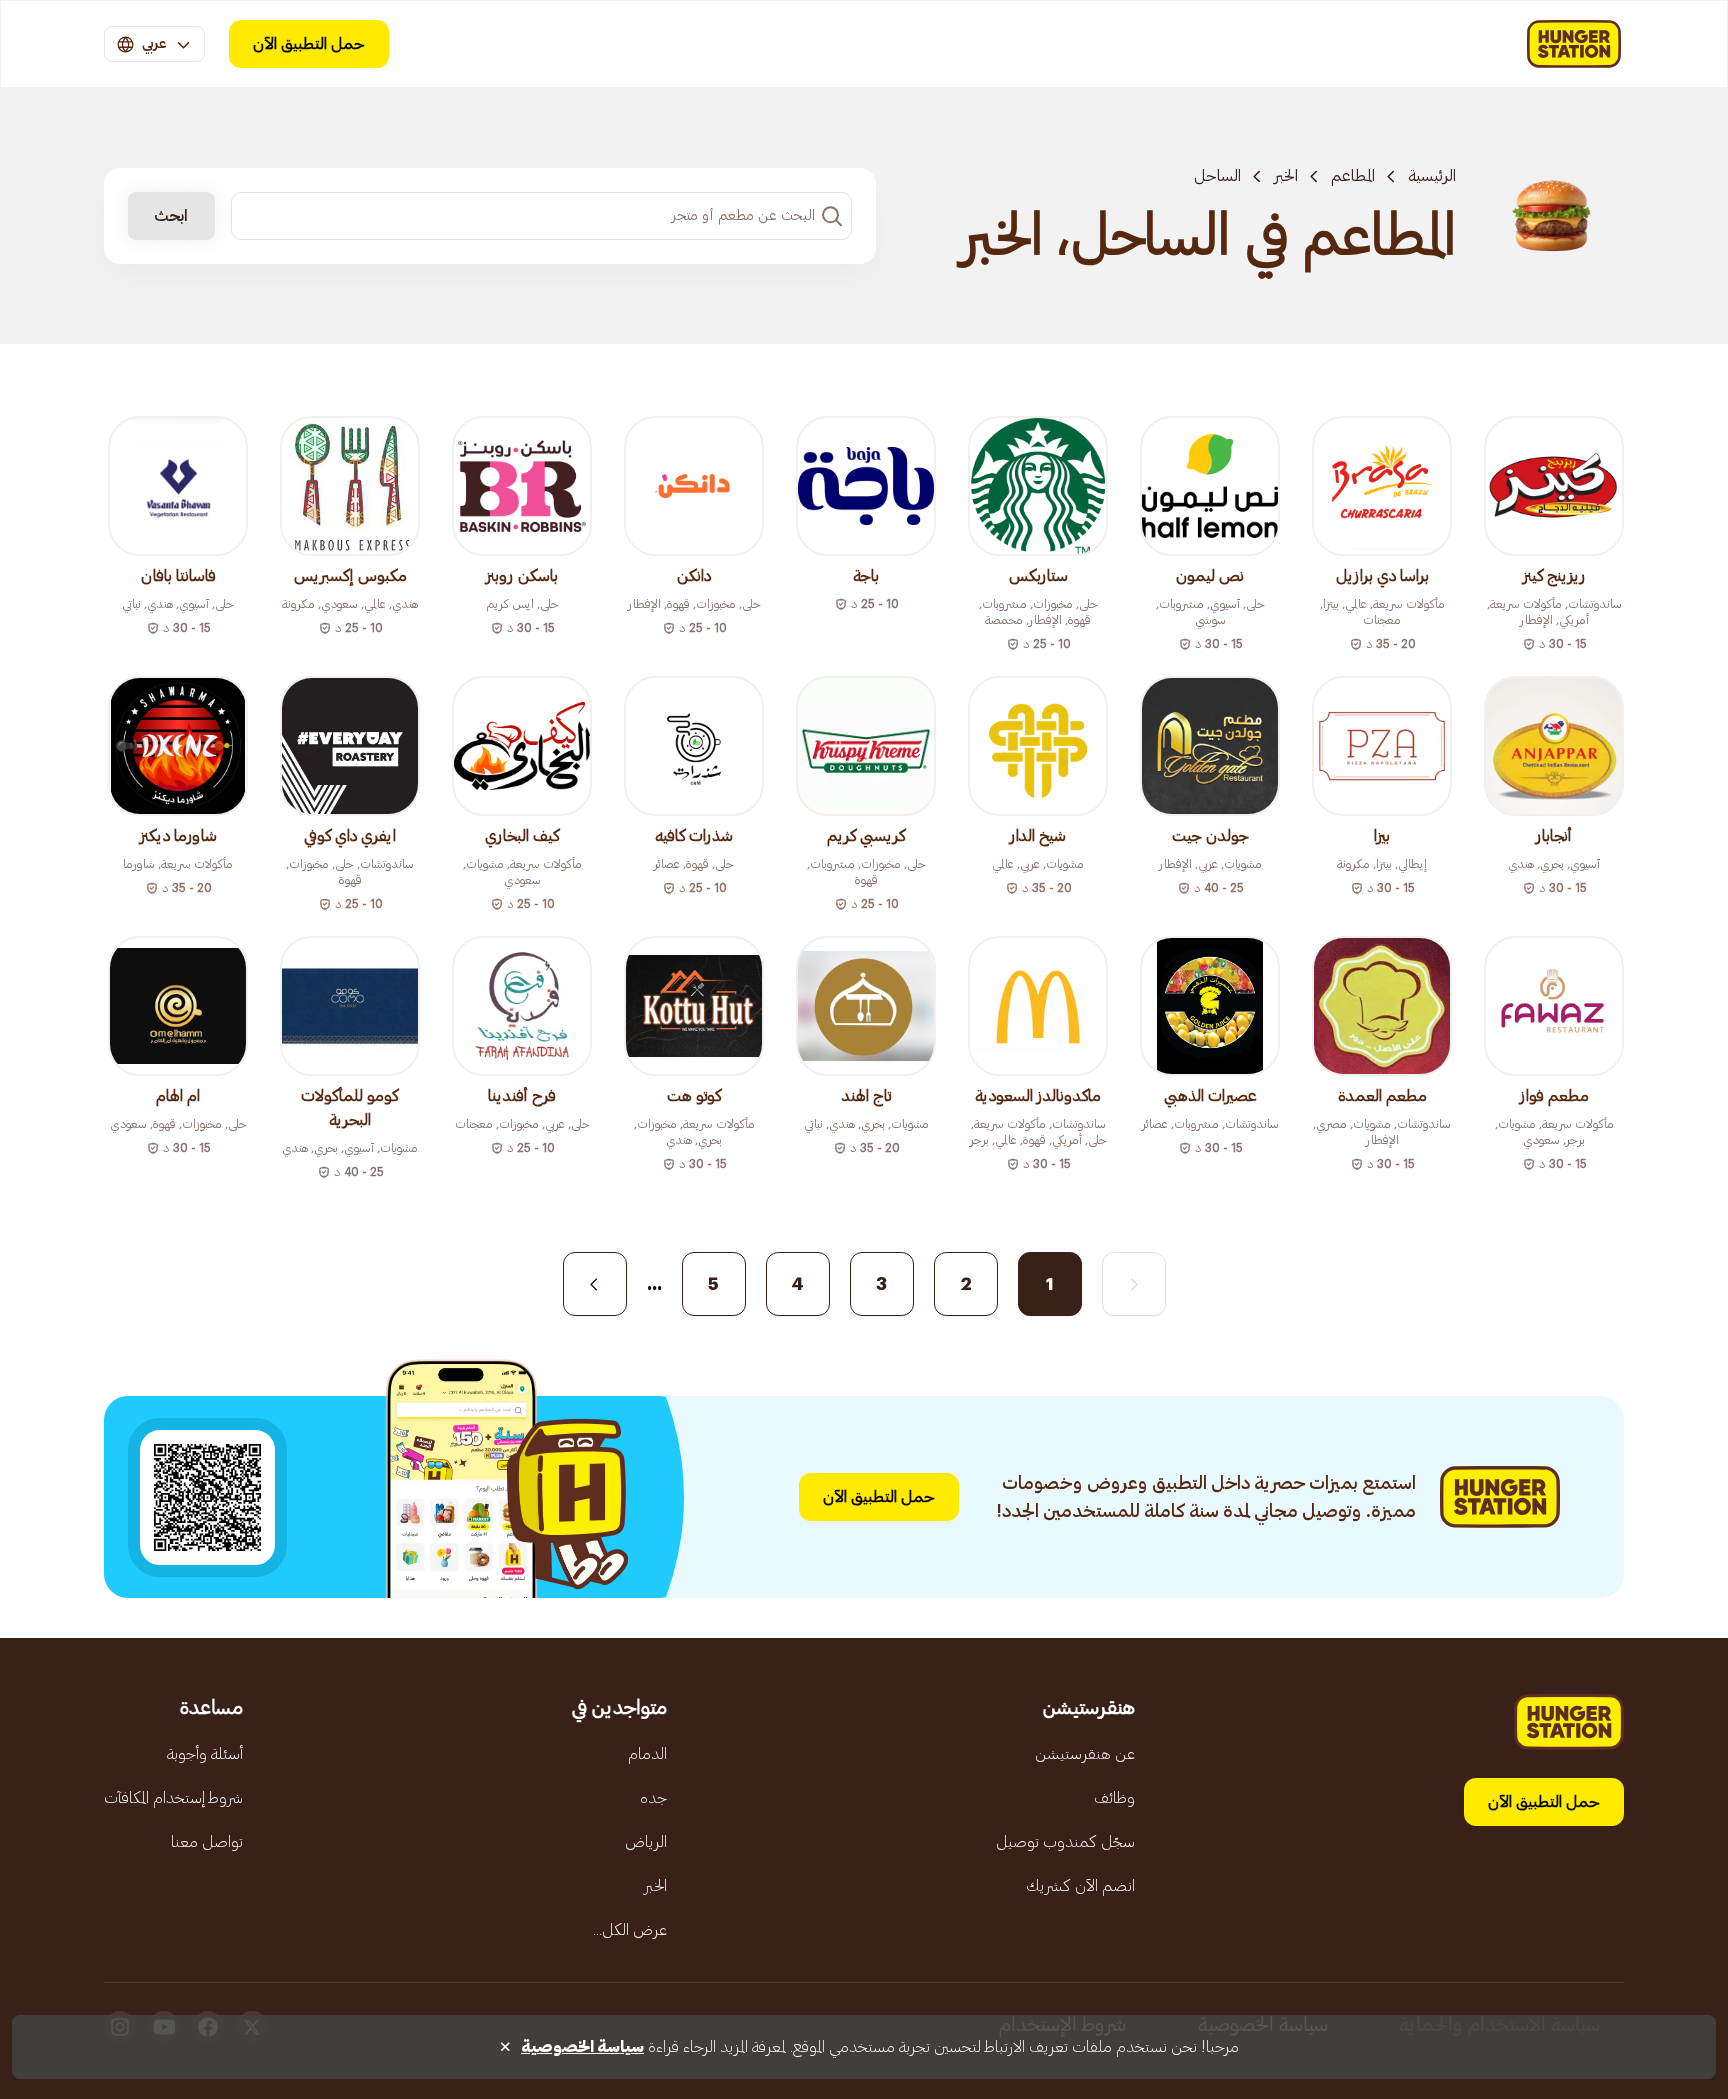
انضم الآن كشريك (1080, 1886)
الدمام (647, 1754)
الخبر (1286, 176)
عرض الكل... (630, 1930)
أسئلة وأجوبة (205, 1754)
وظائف (1114, 1798)
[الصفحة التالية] (595, 1284)
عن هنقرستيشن (1085, 1754)
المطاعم (1353, 176)
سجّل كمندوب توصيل (1065, 1842)
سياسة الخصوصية (582, 2047)
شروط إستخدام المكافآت (173, 1798)
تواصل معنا (207, 1842)
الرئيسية (1432, 176)
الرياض (646, 1842)
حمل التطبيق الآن (309, 44)
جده (653, 1798)
